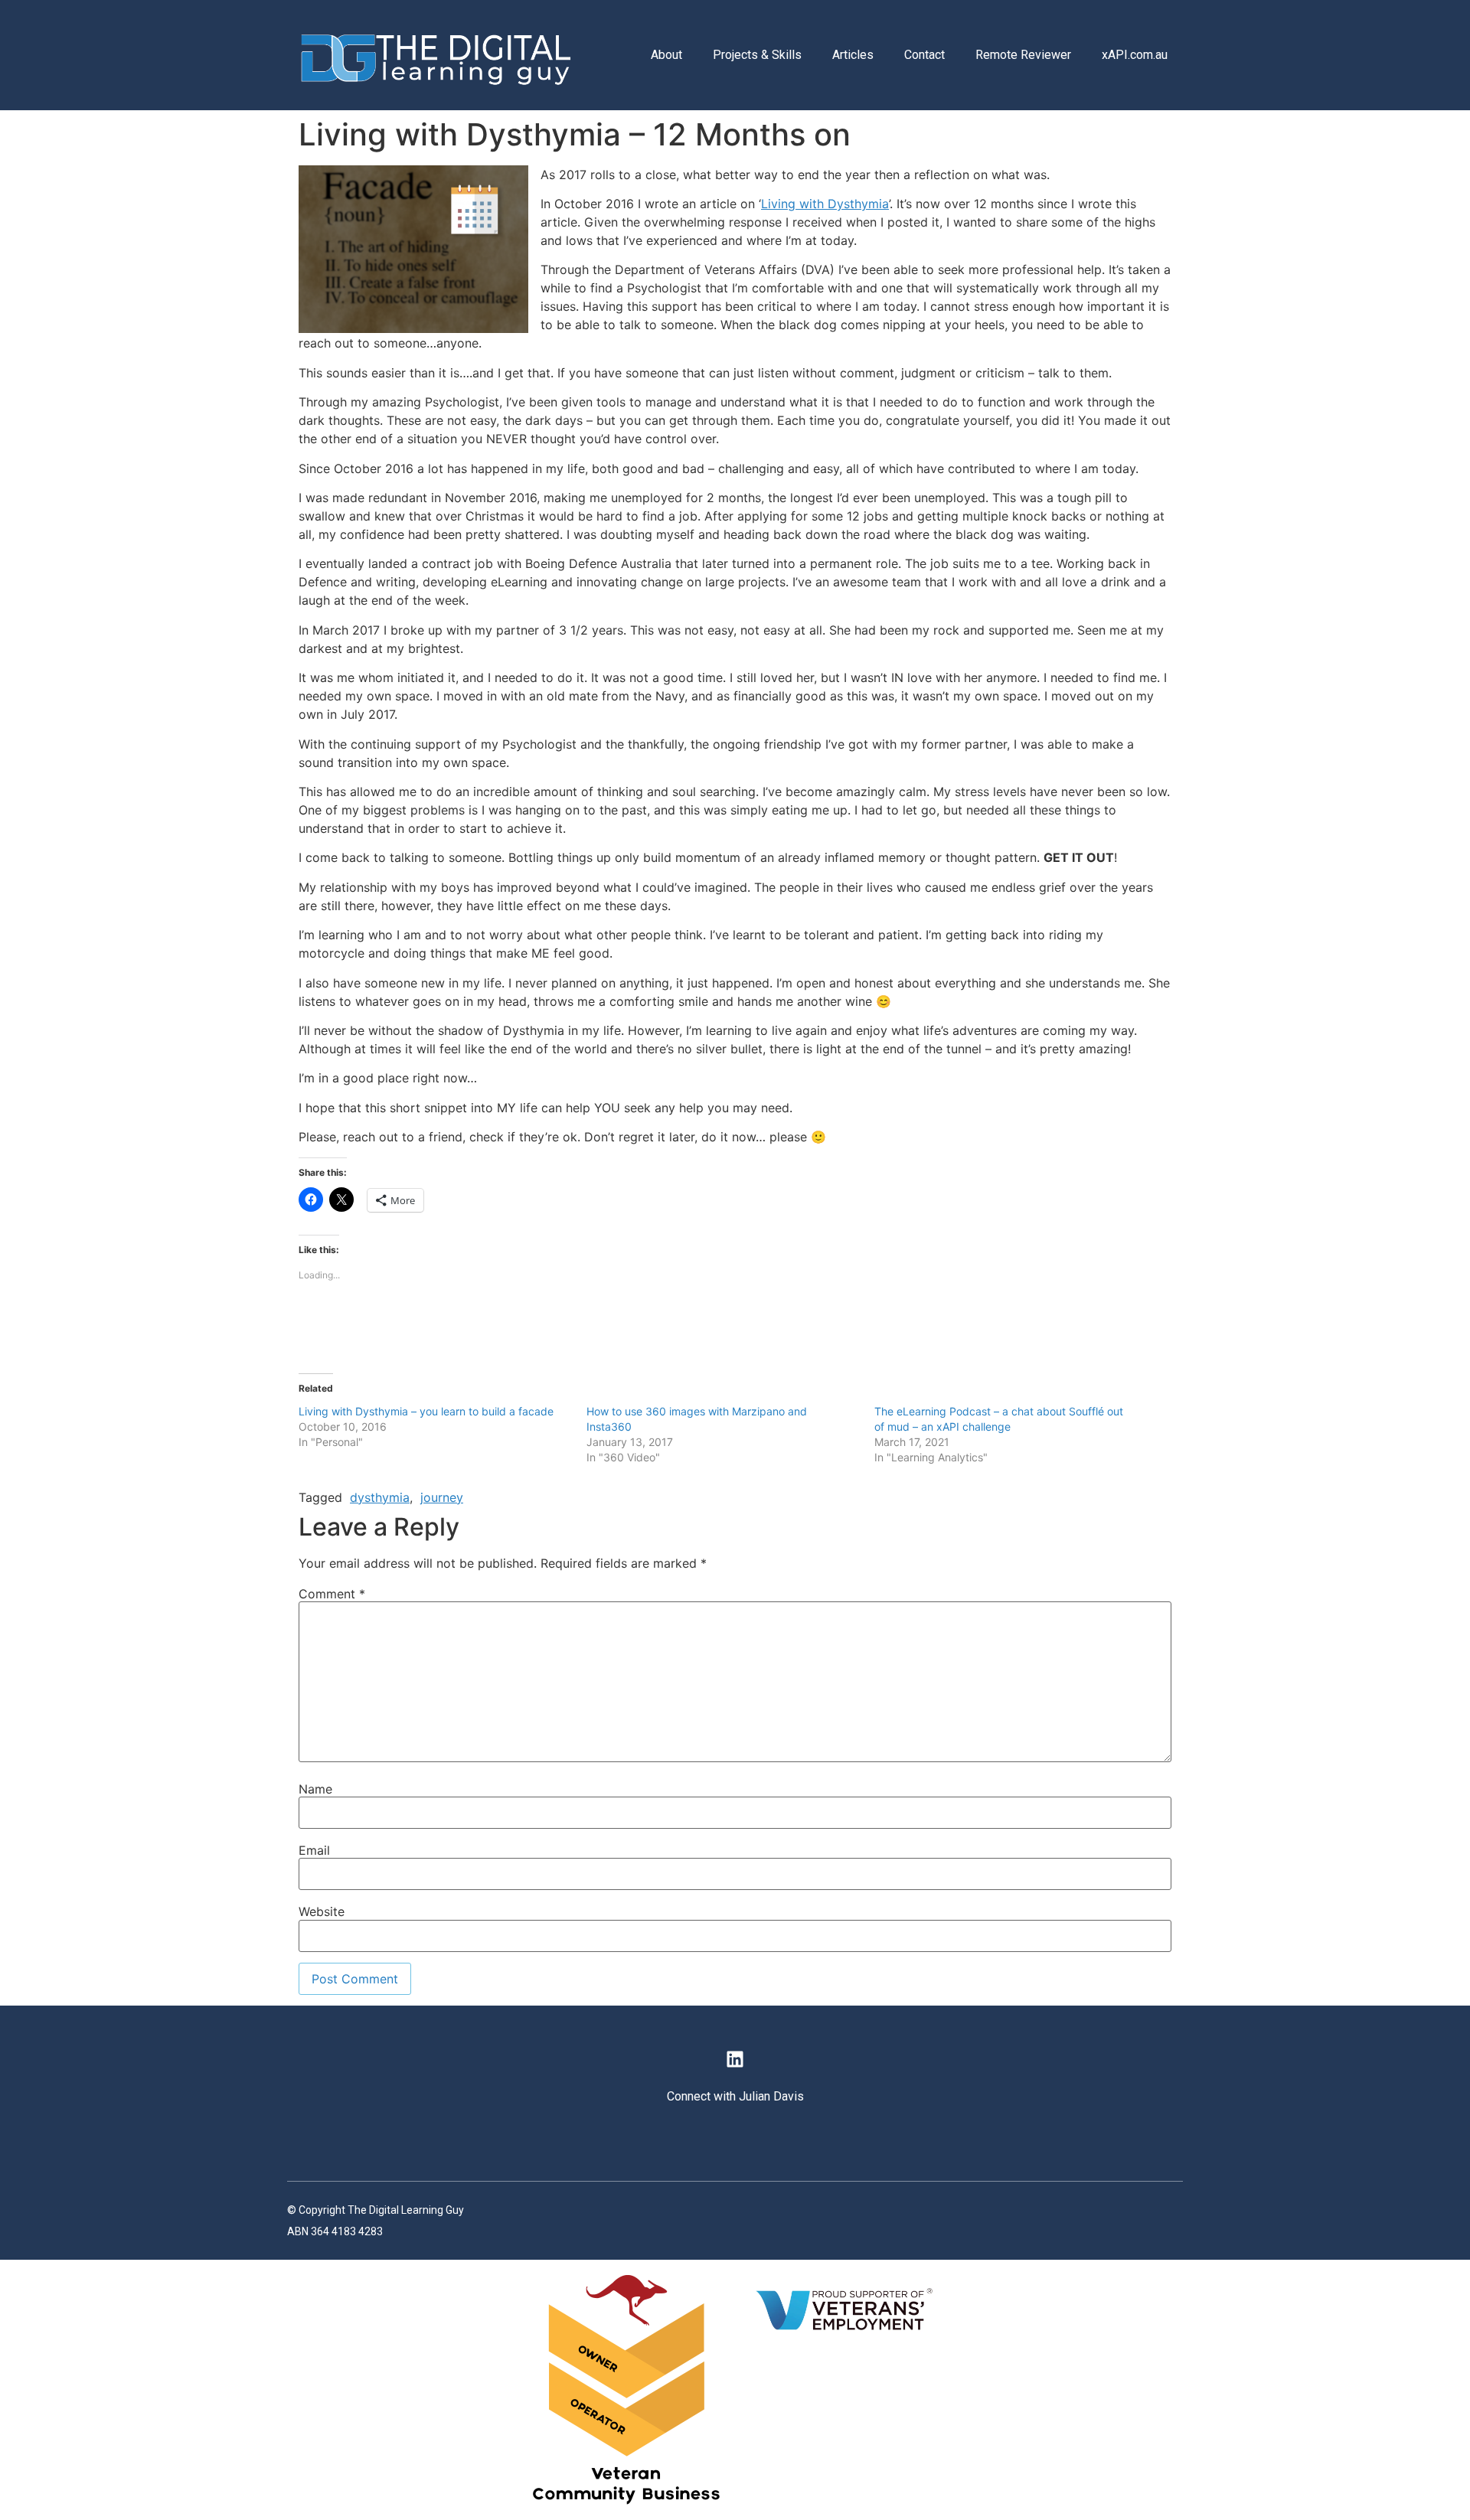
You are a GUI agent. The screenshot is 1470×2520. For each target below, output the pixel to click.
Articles (853, 55)
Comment (332, 1594)
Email (314, 1850)
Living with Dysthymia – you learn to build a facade (426, 1411)
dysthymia (380, 1497)
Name (315, 1789)
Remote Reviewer (1023, 55)
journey (442, 1497)
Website (322, 1911)
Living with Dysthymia (825, 204)
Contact (924, 55)
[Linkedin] (735, 2058)
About (666, 55)
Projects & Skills (757, 55)
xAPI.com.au (1135, 55)
